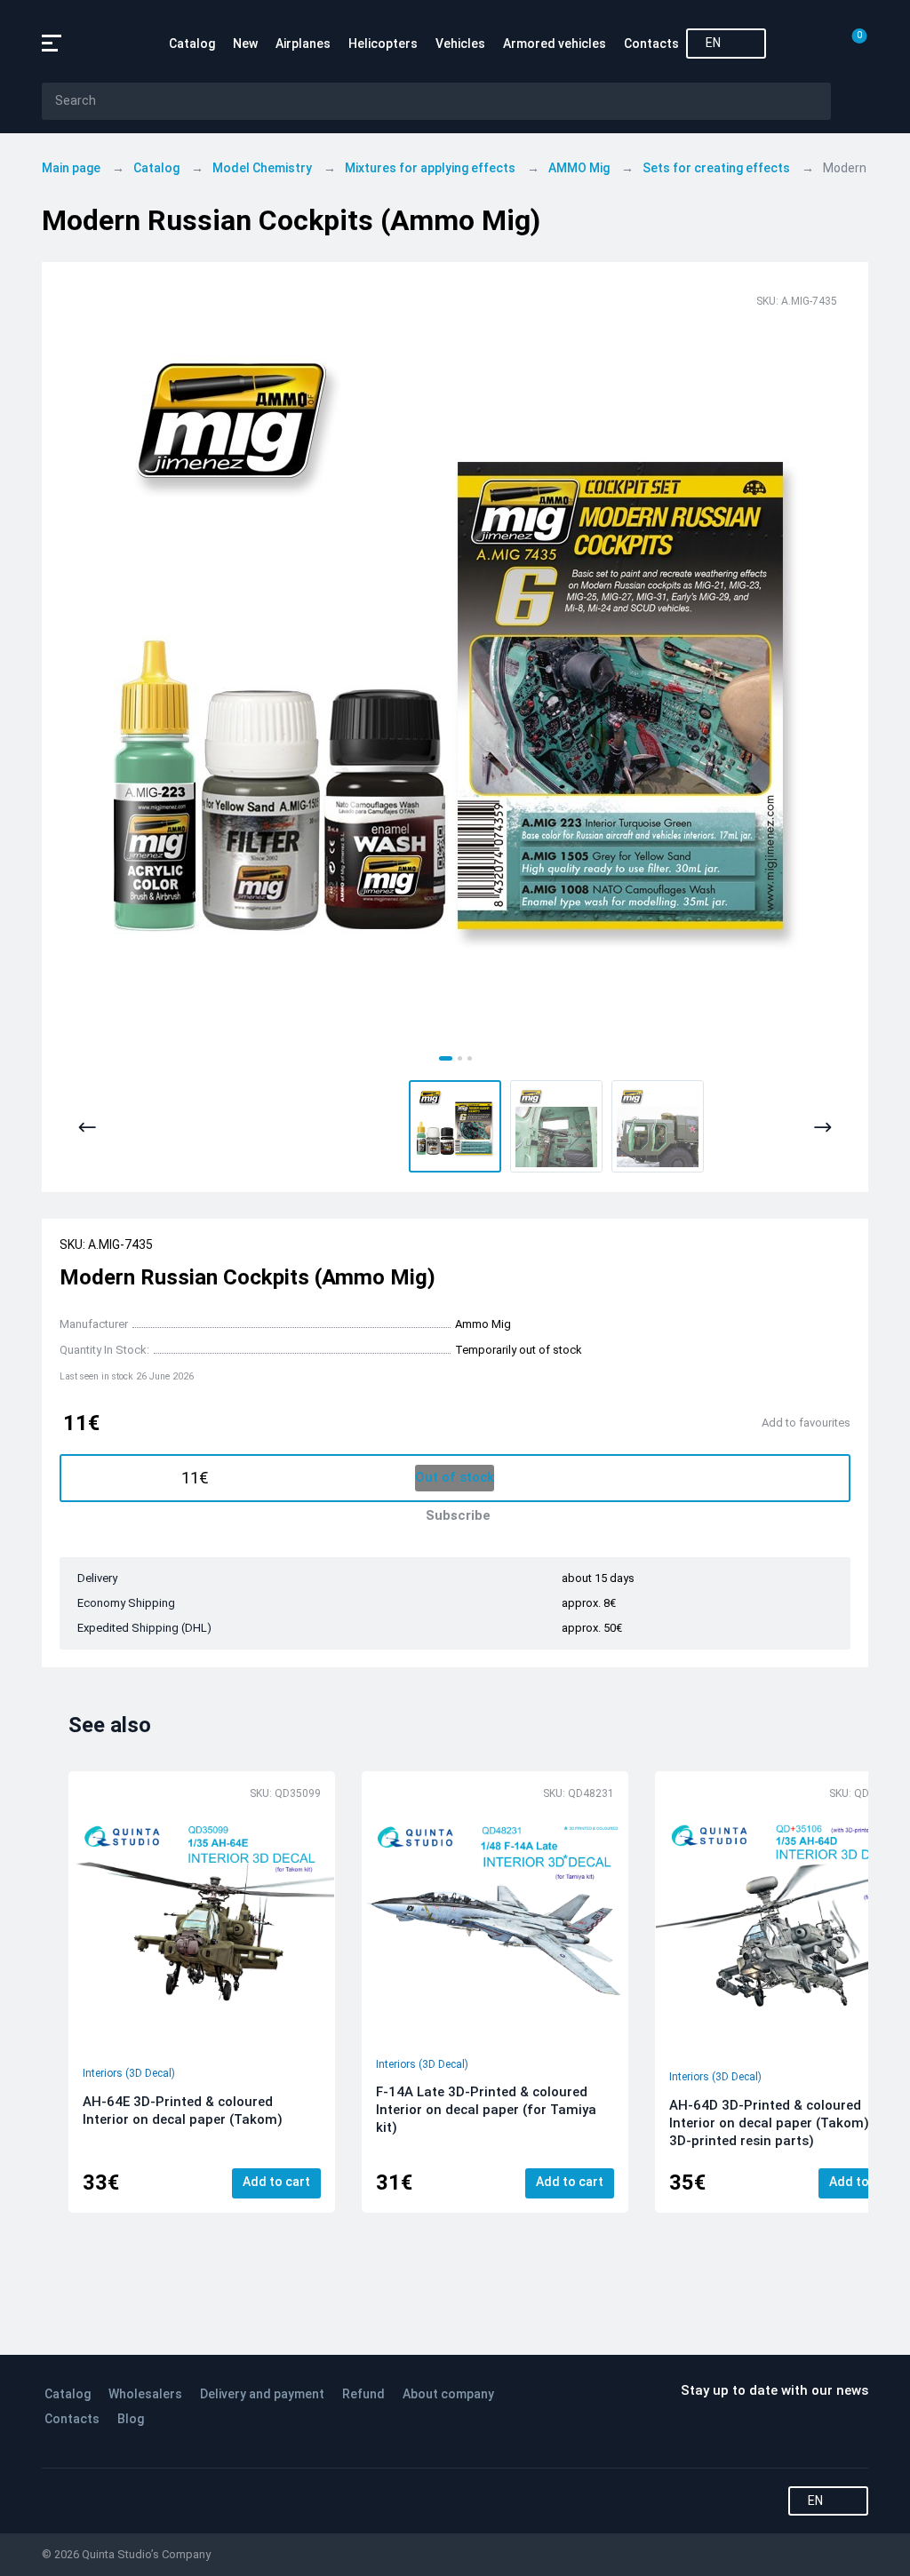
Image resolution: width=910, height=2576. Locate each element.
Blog (131, 2419)
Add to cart (276, 2182)
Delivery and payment (262, 2394)
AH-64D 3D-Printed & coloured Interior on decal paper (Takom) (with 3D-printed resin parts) (786, 2123)
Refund (363, 2394)
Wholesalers (145, 2394)
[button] (455, 1126)
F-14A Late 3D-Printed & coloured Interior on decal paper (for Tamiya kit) (486, 2110)
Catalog (192, 44)
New (245, 44)
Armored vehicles (555, 44)
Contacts (651, 44)
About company (448, 2394)
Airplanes (303, 44)
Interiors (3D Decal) (129, 2073)
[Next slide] (822, 1128)
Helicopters (383, 44)
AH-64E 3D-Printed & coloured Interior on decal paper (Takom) (183, 2111)
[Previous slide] (88, 1128)
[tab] (446, 1058)
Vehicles (460, 44)
